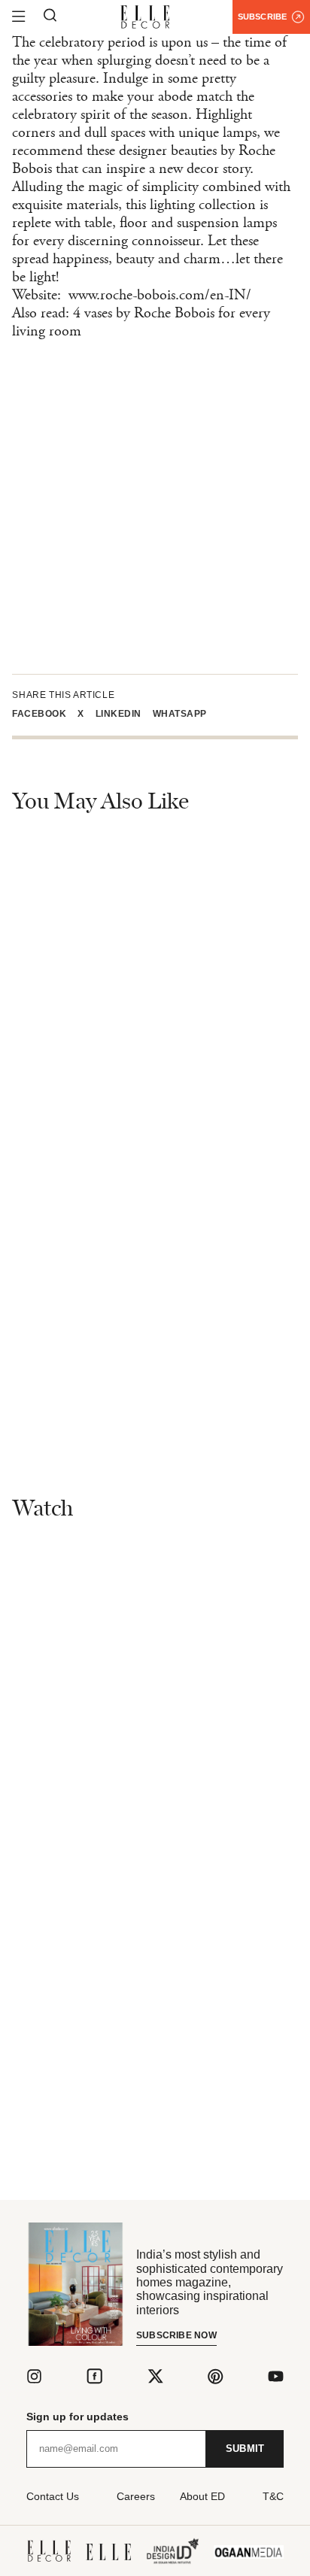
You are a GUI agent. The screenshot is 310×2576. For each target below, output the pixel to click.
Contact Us (53, 2496)
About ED (202, 2496)
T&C (273, 2496)
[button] (45, 714)
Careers (136, 2496)
